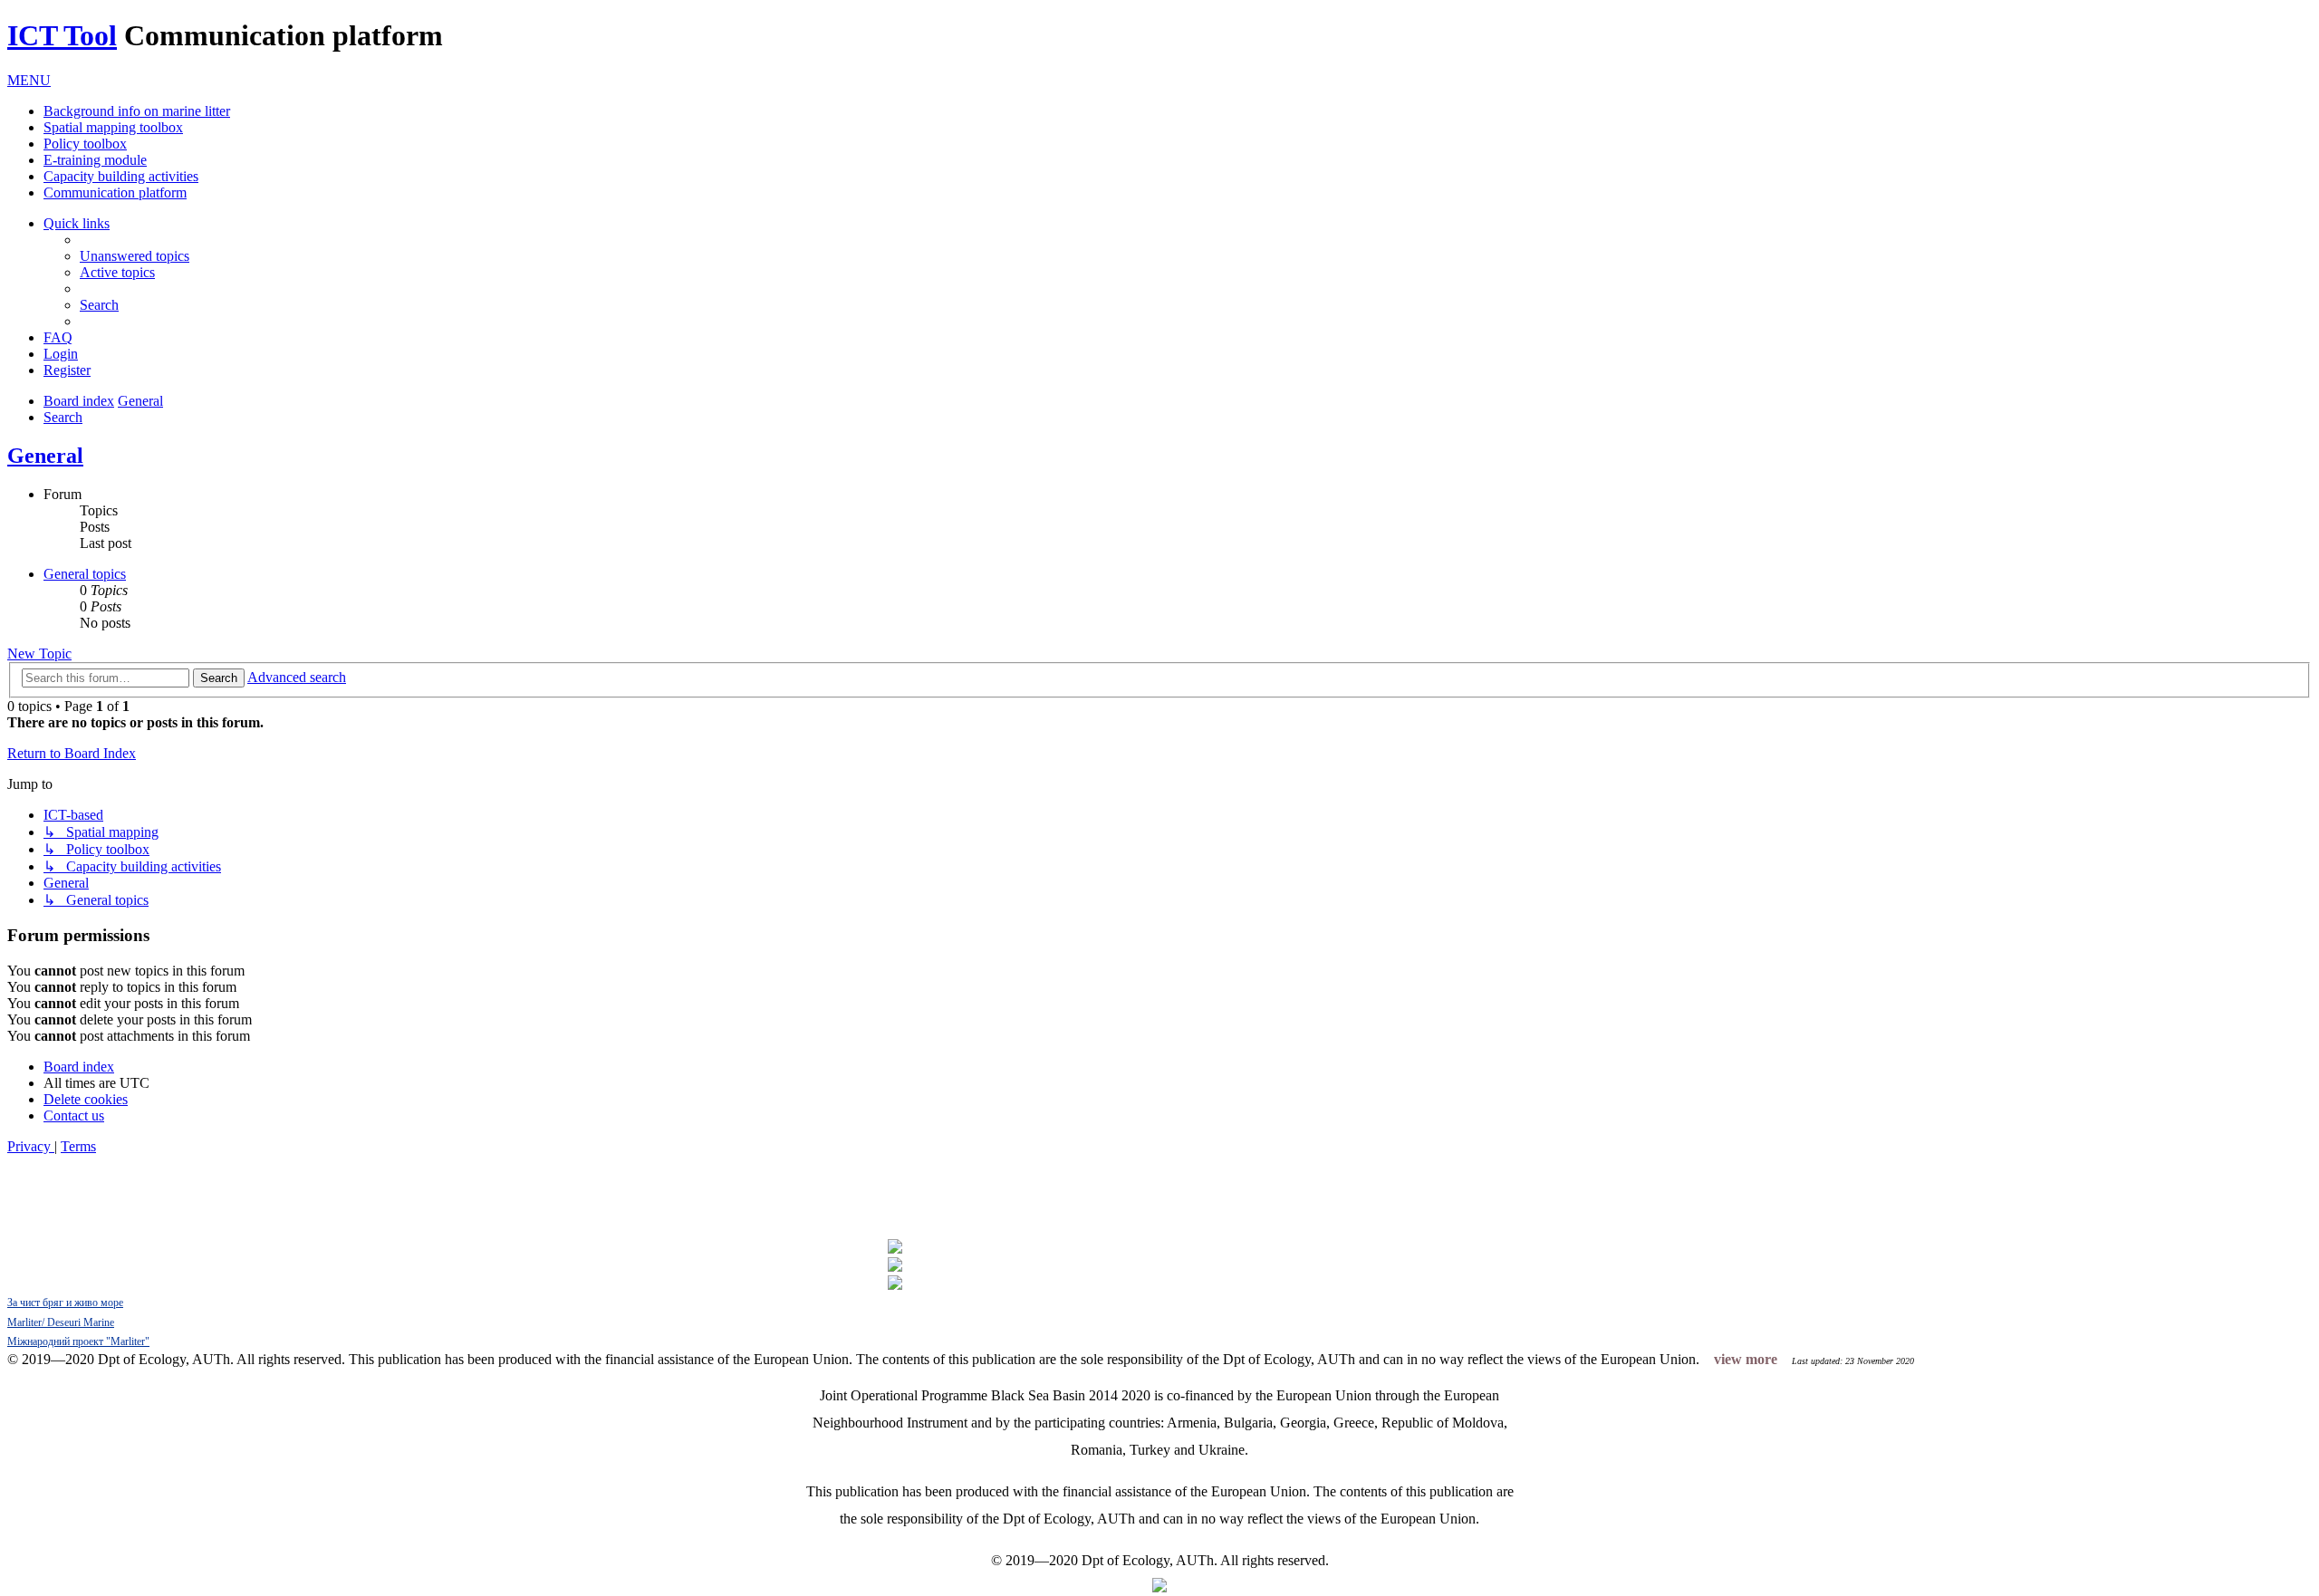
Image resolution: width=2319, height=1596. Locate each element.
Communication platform (115, 192)
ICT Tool (62, 35)
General (45, 456)
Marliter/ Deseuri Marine (61, 1322)
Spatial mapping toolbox (113, 127)
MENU (29, 80)
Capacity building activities (121, 176)
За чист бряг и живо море (65, 1303)
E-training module (95, 160)
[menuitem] (135, 256)
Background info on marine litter (137, 111)
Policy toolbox (85, 144)
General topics (85, 574)
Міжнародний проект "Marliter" (78, 1341)
